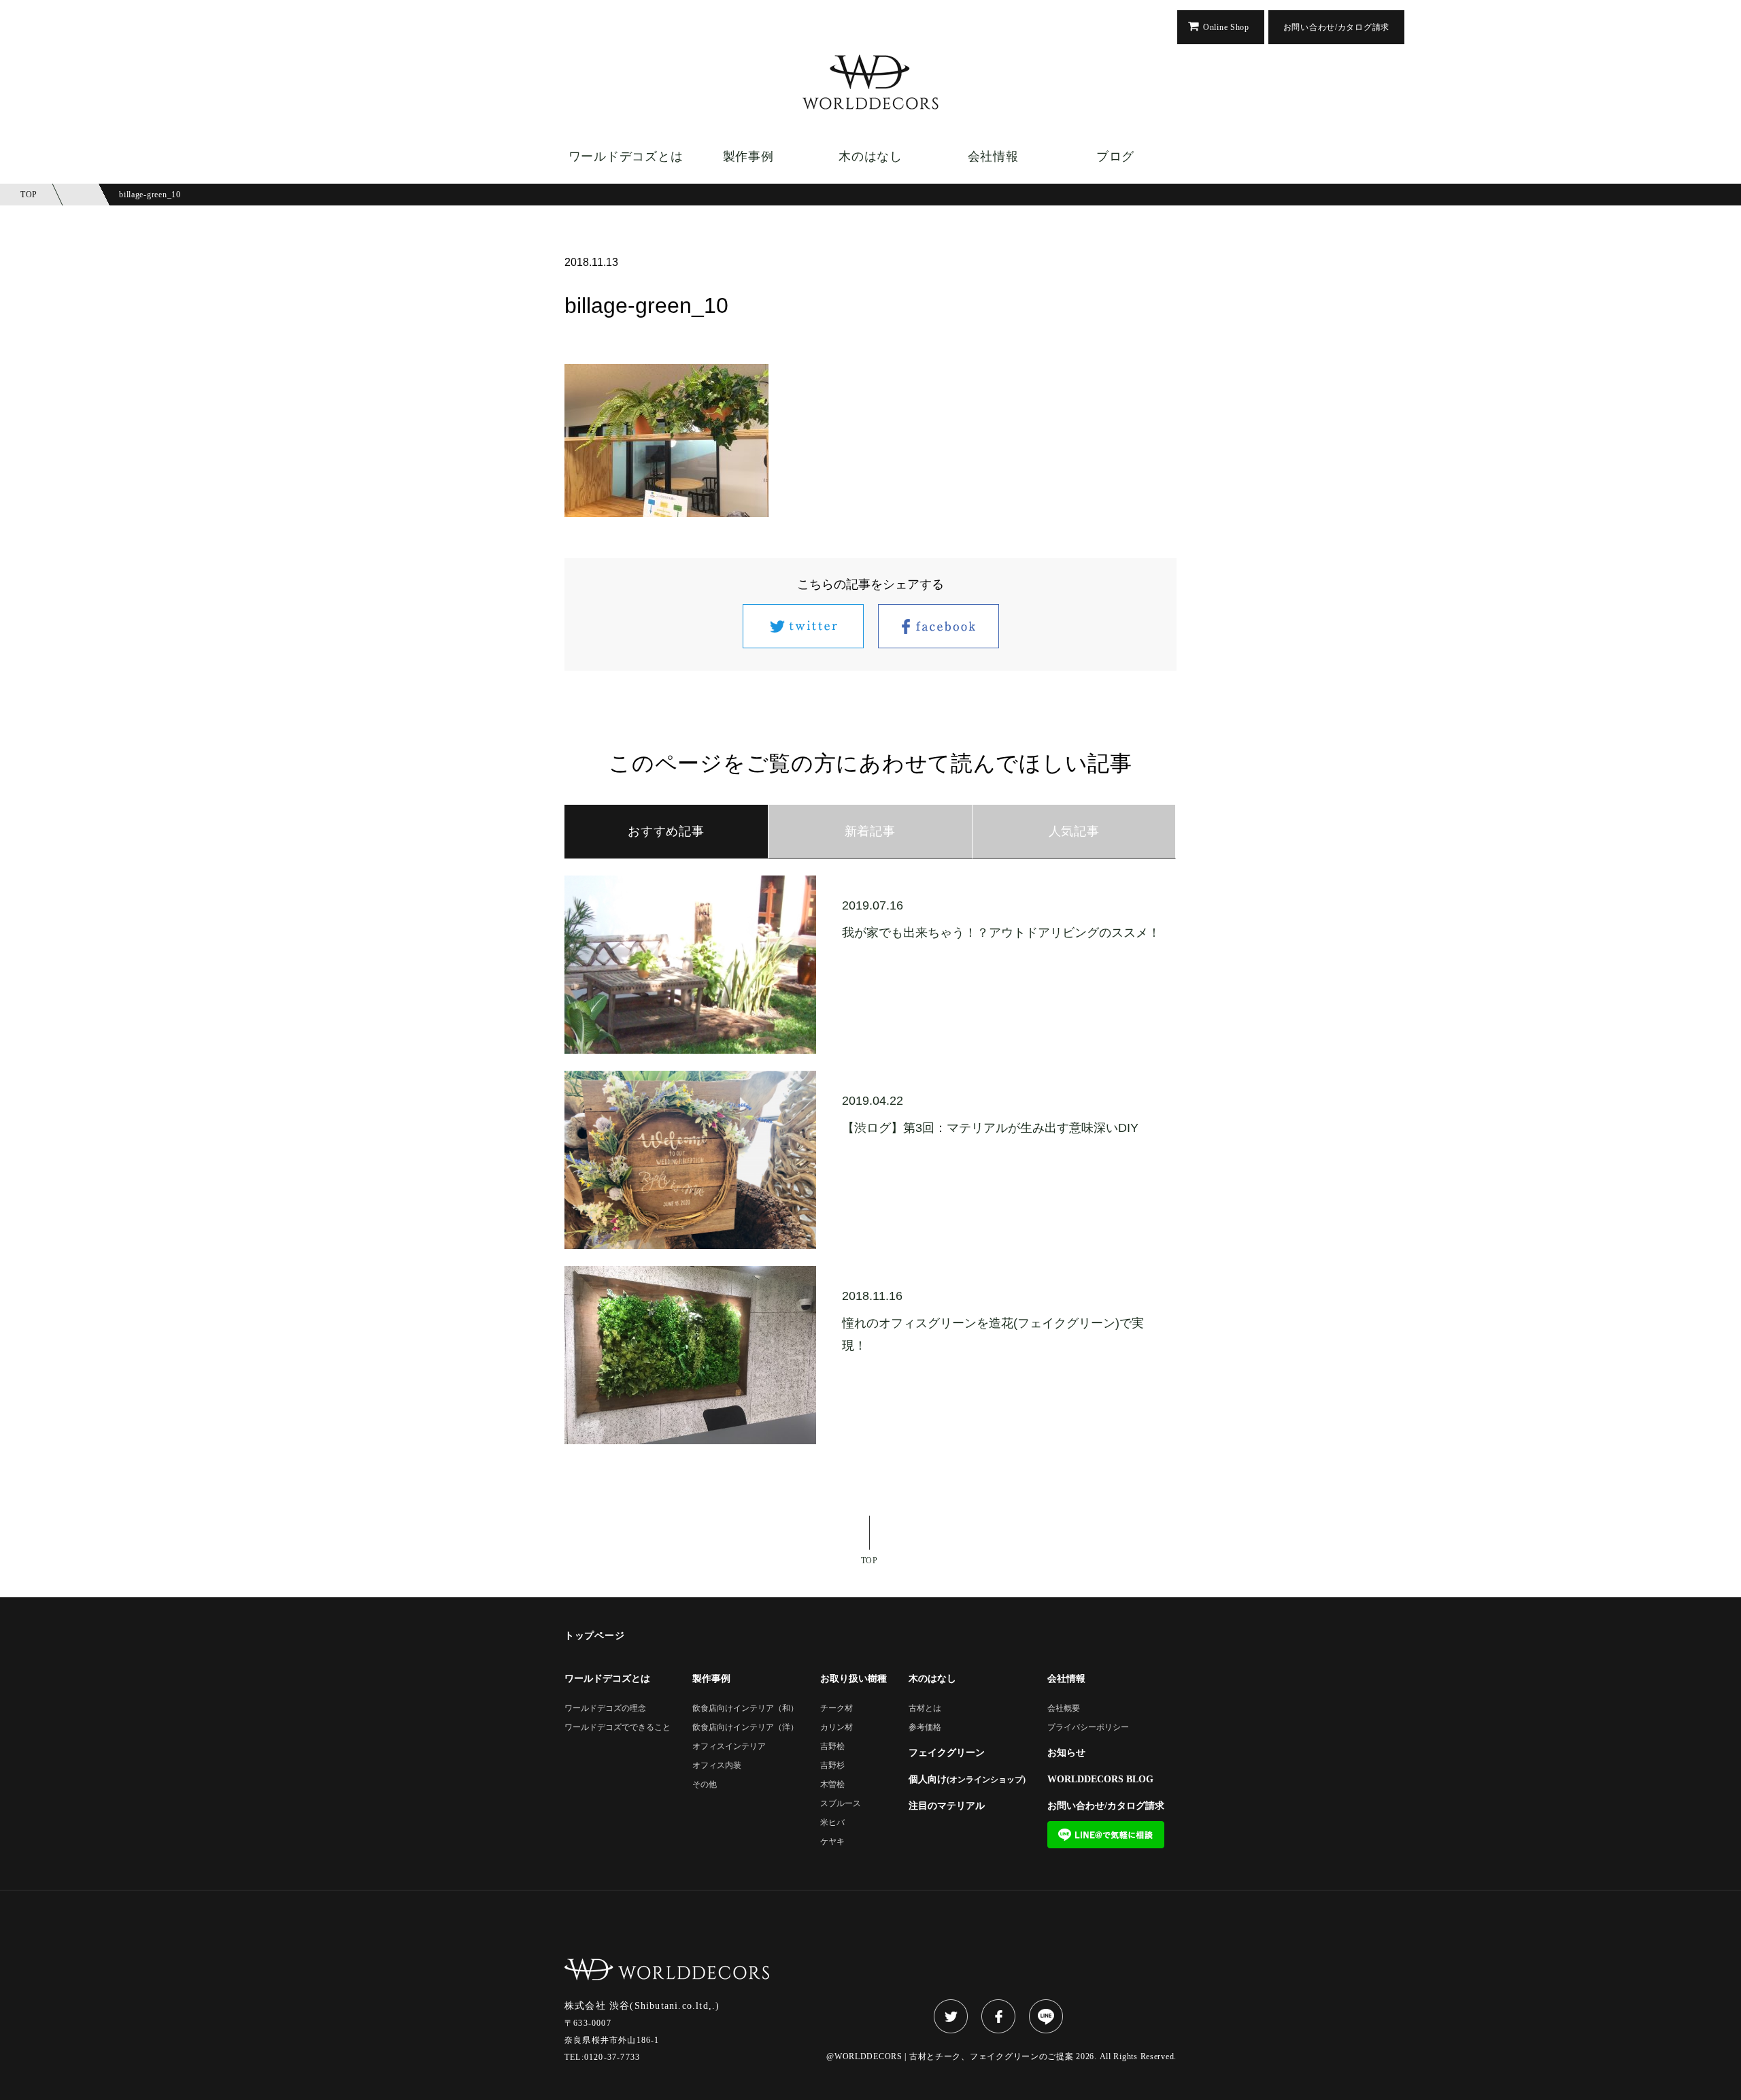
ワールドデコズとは (626, 156)
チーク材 (836, 1709)
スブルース (841, 1804)
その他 (705, 1785)
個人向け (967, 1780)
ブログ (1115, 156)
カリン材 (836, 1728)
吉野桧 (832, 1747)
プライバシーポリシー (1088, 1728)
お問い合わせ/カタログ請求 (1336, 27)
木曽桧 (832, 1785)
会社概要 (1064, 1709)
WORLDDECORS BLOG (1100, 1780)
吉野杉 (832, 1766)
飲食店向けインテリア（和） (745, 1709)
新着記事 (870, 831)
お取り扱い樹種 (853, 1679)
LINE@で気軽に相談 (1106, 1835)
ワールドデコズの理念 (605, 1709)
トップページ (594, 1636)
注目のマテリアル (947, 1806)
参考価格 (925, 1728)
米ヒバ (832, 1823)
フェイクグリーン (947, 1753)
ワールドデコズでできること (618, 1728)
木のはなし (870, 156)
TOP (869, 1560)
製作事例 (748, 156)
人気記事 (1074, 831)
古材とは (925, 1709)
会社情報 (993, 156)
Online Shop (1226, 27)
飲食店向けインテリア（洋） (745, 1728)
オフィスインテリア (729, 1747)
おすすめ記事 (666, 831)
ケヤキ (832, 1842)
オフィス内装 (717, 1766)
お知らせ (1066, 1753)
